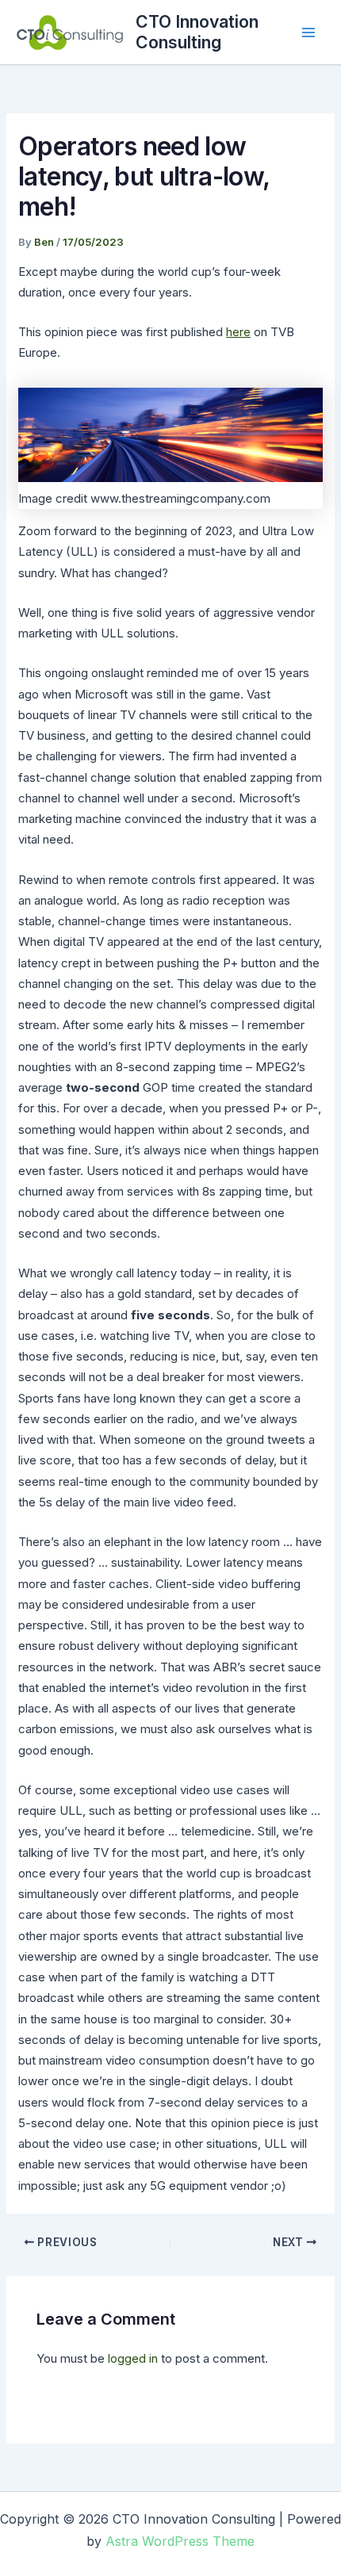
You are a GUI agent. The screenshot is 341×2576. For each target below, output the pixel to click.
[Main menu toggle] (309, 32)
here (238, 332)
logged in (133, 2358)
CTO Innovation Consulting (197, 32)
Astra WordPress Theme (180, 2541)
